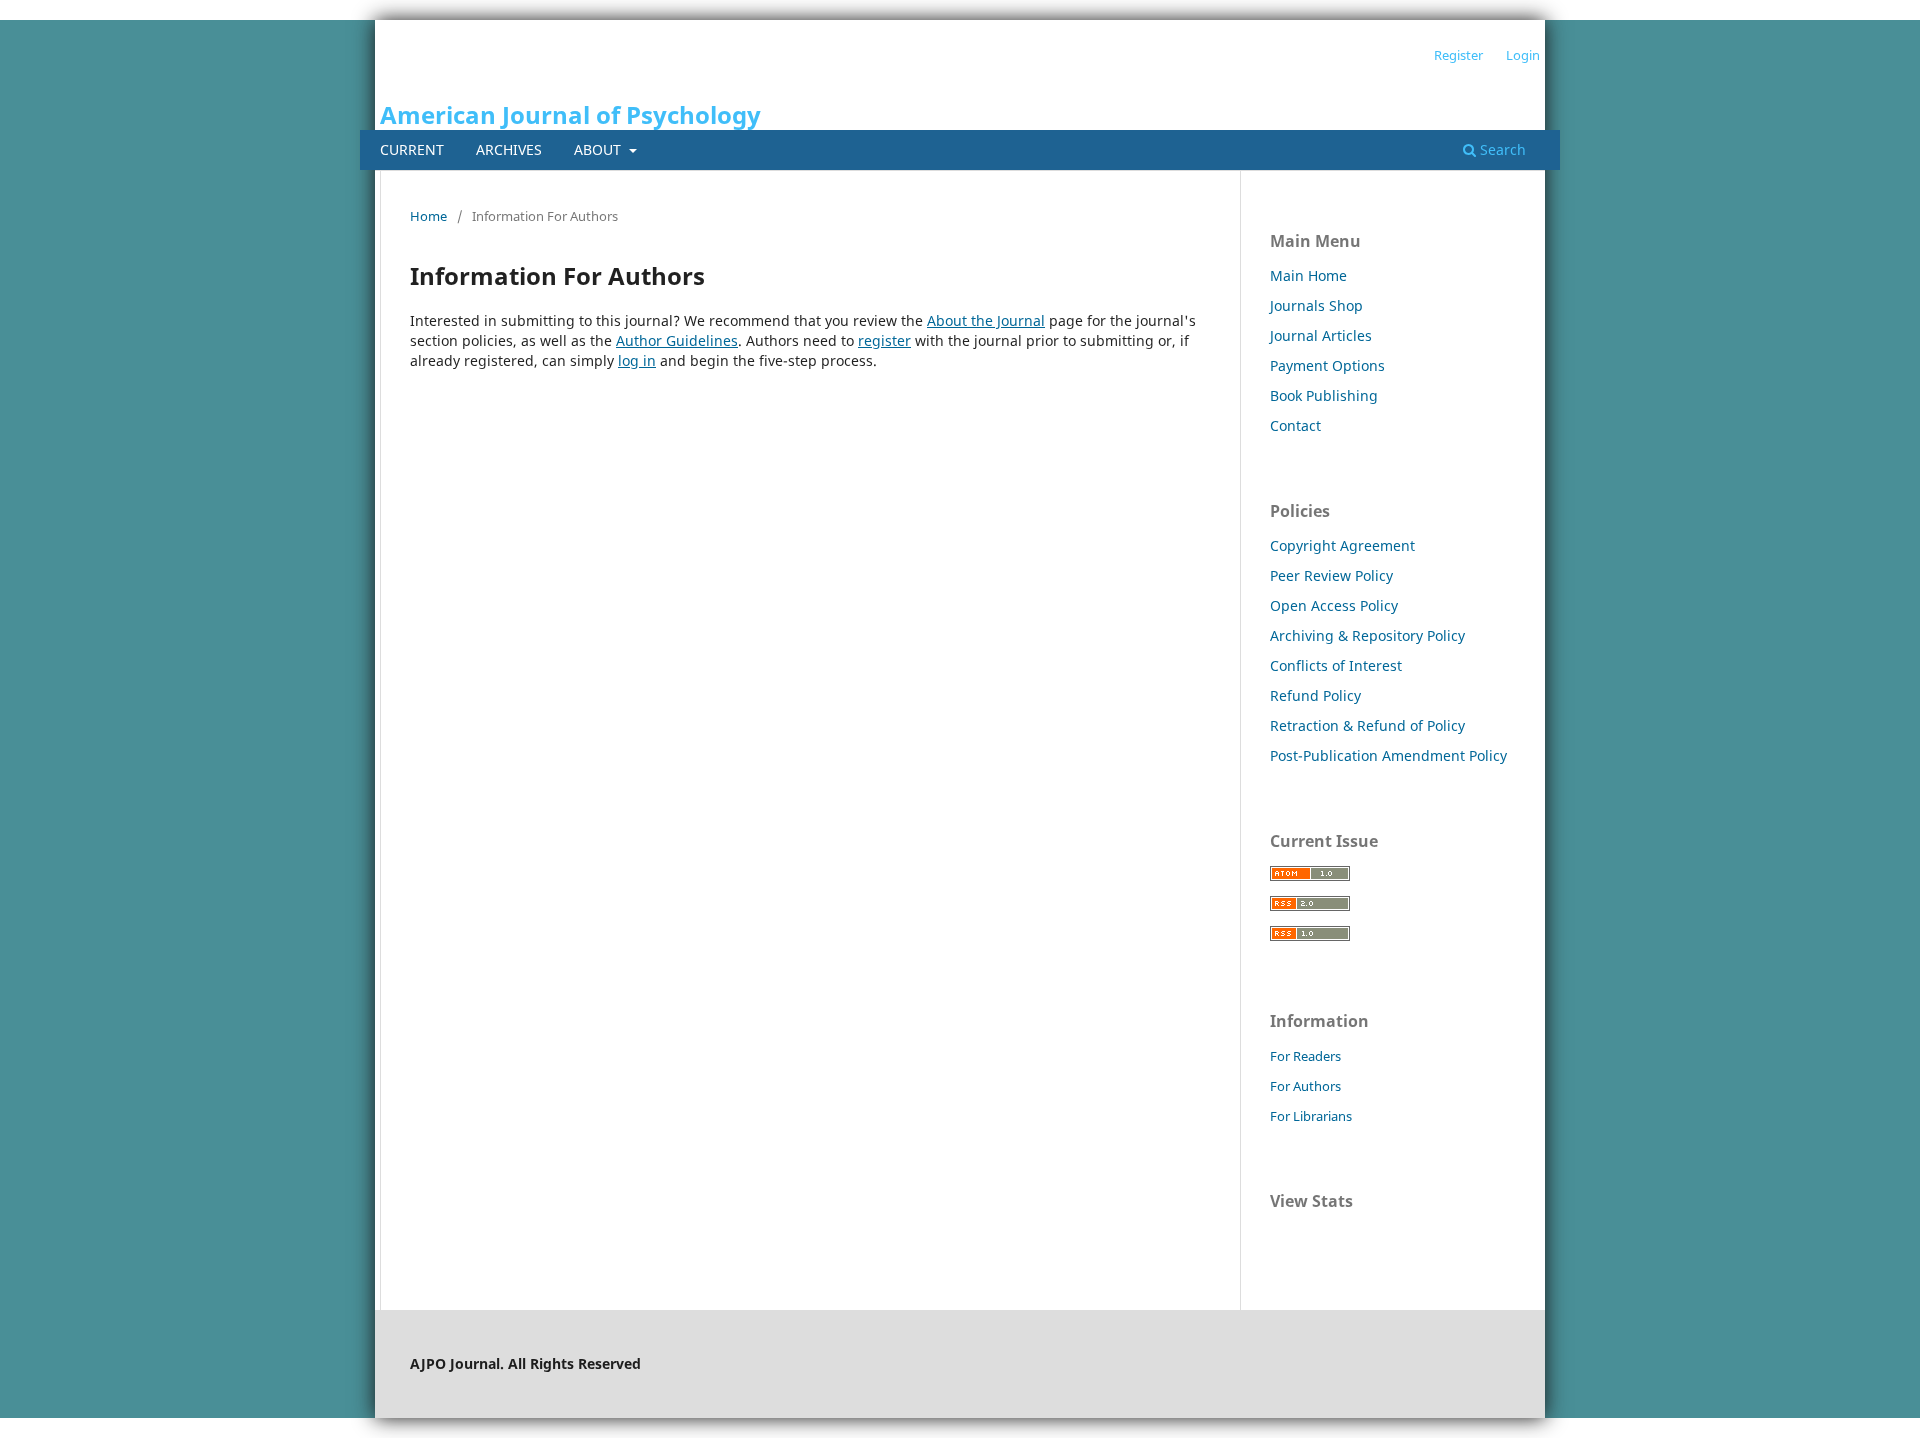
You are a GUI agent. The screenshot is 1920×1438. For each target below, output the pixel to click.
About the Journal (986, 320)
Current (412, 149)
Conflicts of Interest (1336, 665)
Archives (509, 149)
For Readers (1305, 1056)
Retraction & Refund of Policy (1367, 725)
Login (1523, 55)
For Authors (1305, 1086)
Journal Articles (1321, 335)
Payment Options (1327, 365)
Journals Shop (1316, 305)
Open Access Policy (1334, 605)
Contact (1295, 425)
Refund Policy (1315, 695)
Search (1501, 149)
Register (1458, 55)
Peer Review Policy (1331, 575)
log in (637, 360)
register (884, 340)
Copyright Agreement (1342, 545)
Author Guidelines (677, 340)
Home (428, 216)
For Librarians (1311, 1116)
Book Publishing (1324, 395)
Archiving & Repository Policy (1367, 635)
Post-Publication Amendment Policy (1388, 755)
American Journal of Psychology (570, 114)
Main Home (1308, 275)
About (599, 149)
